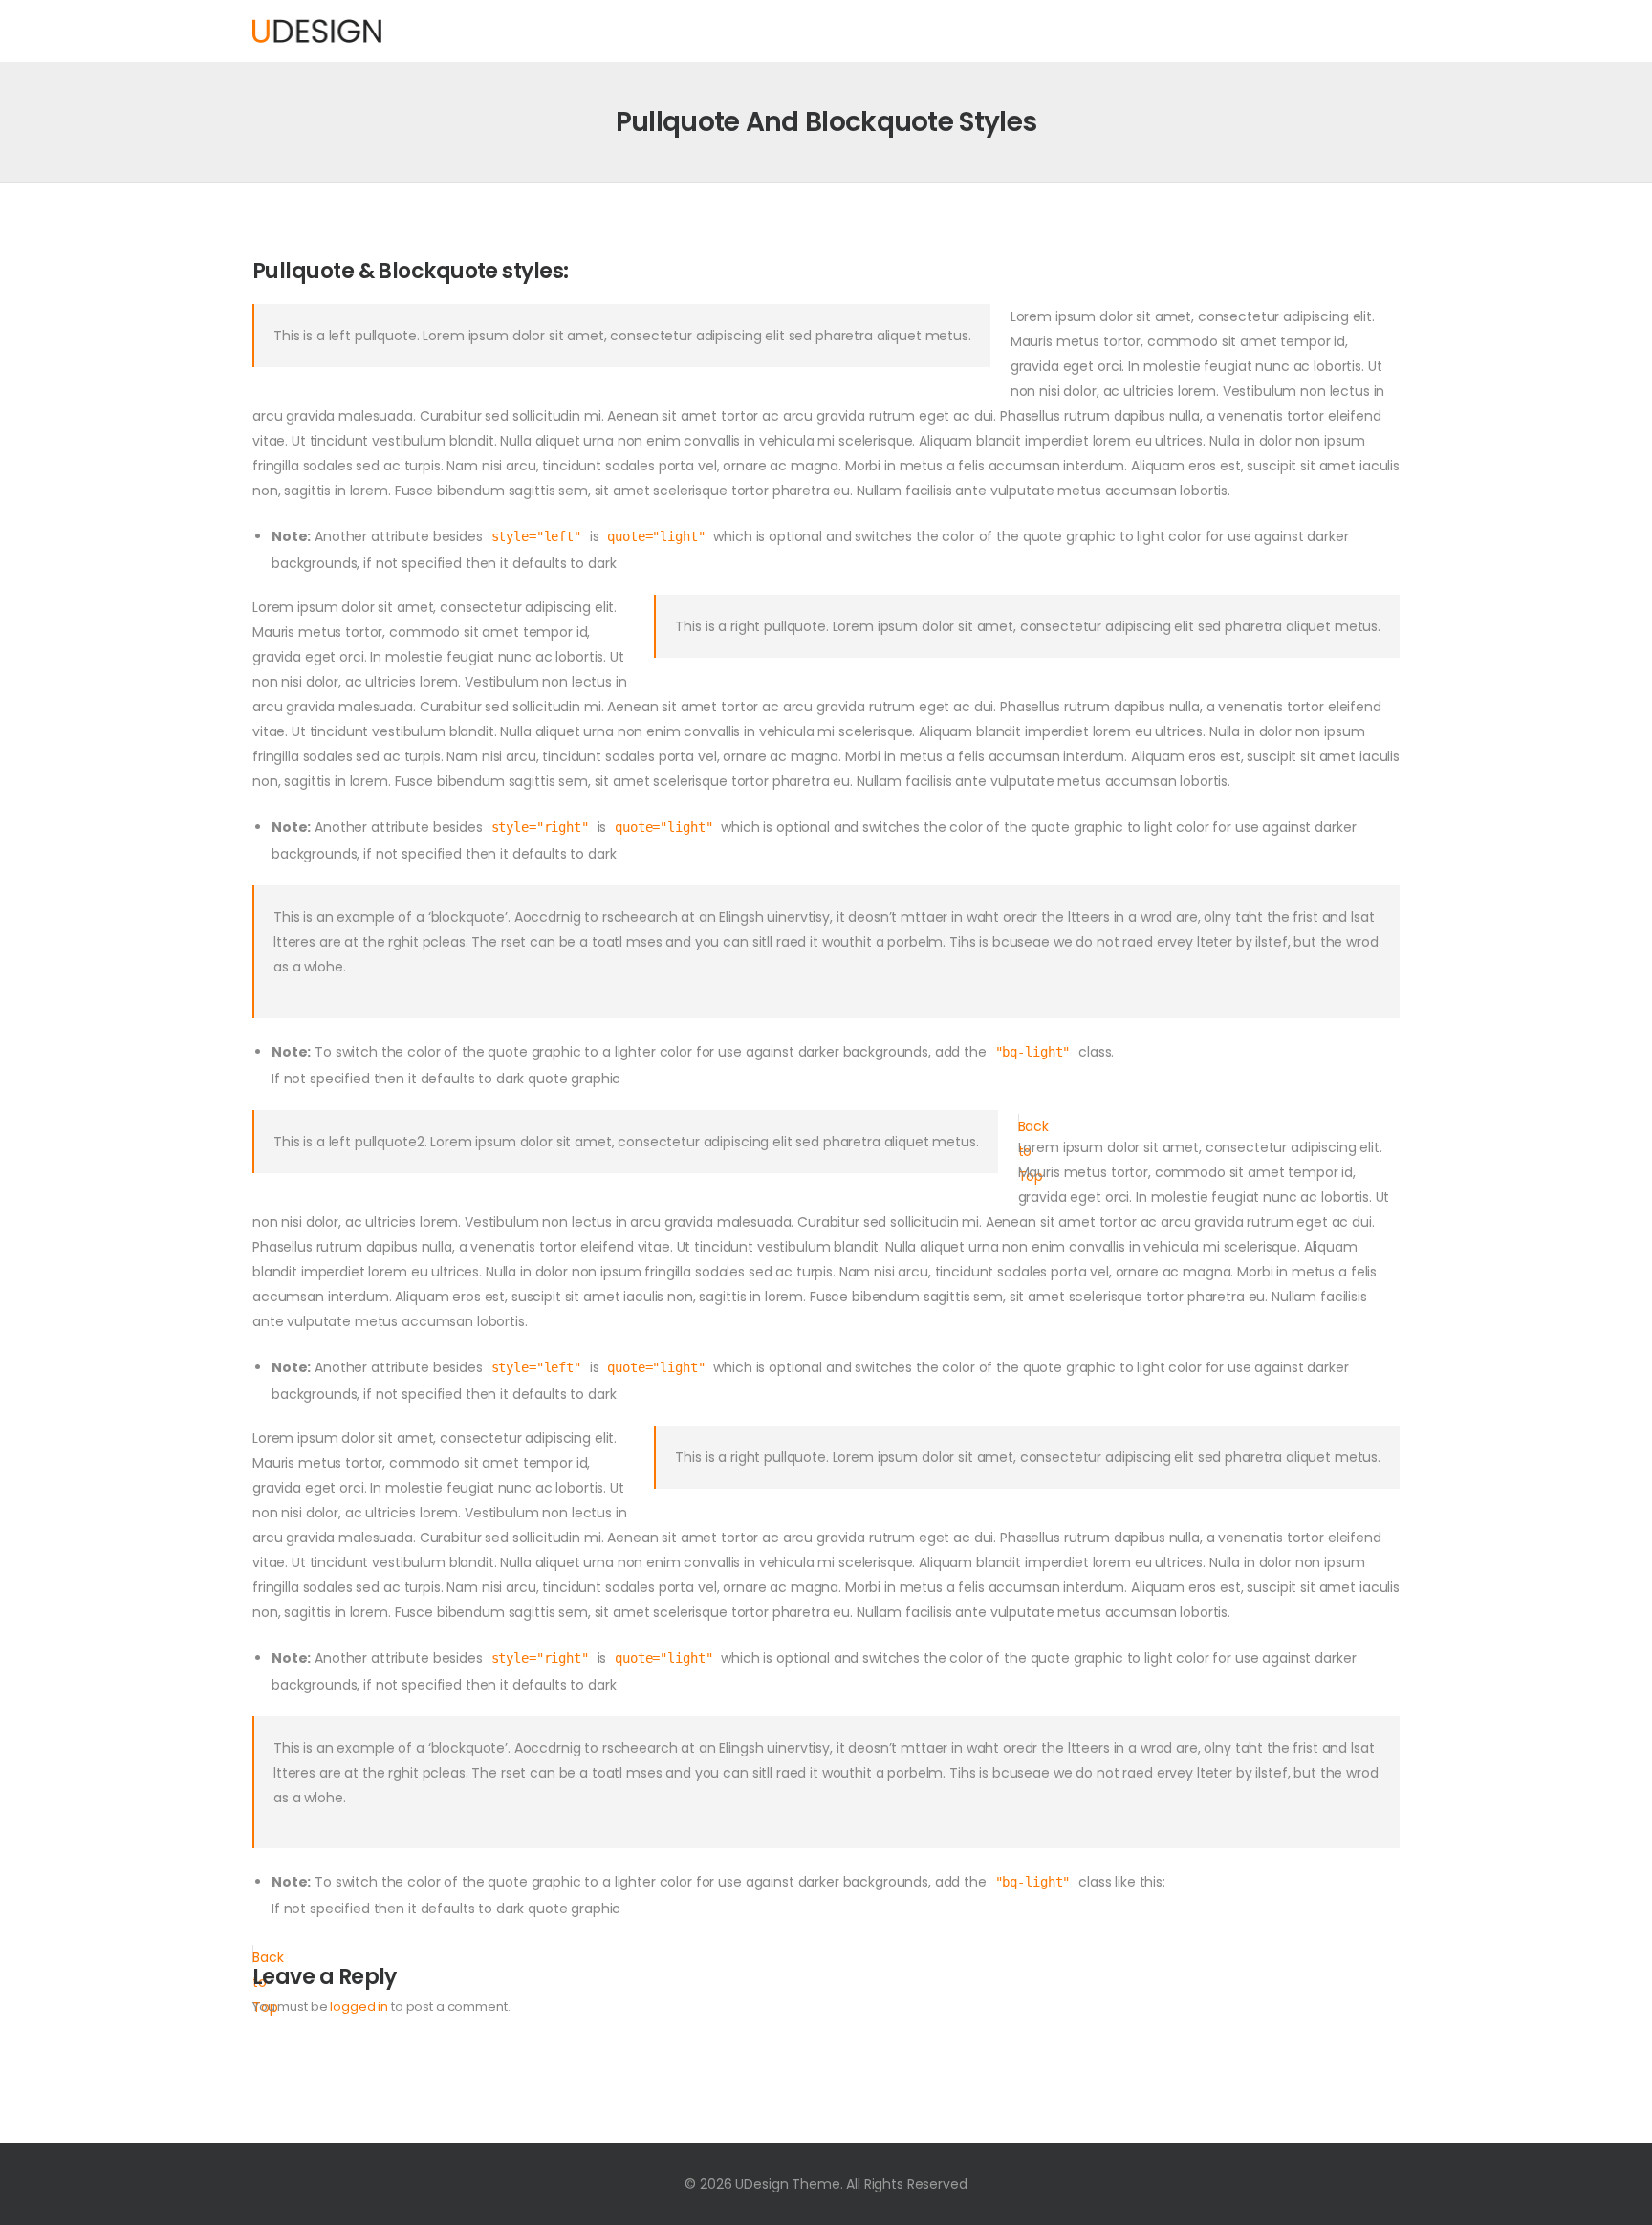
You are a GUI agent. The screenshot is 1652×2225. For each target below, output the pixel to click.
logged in (359, 2007)
